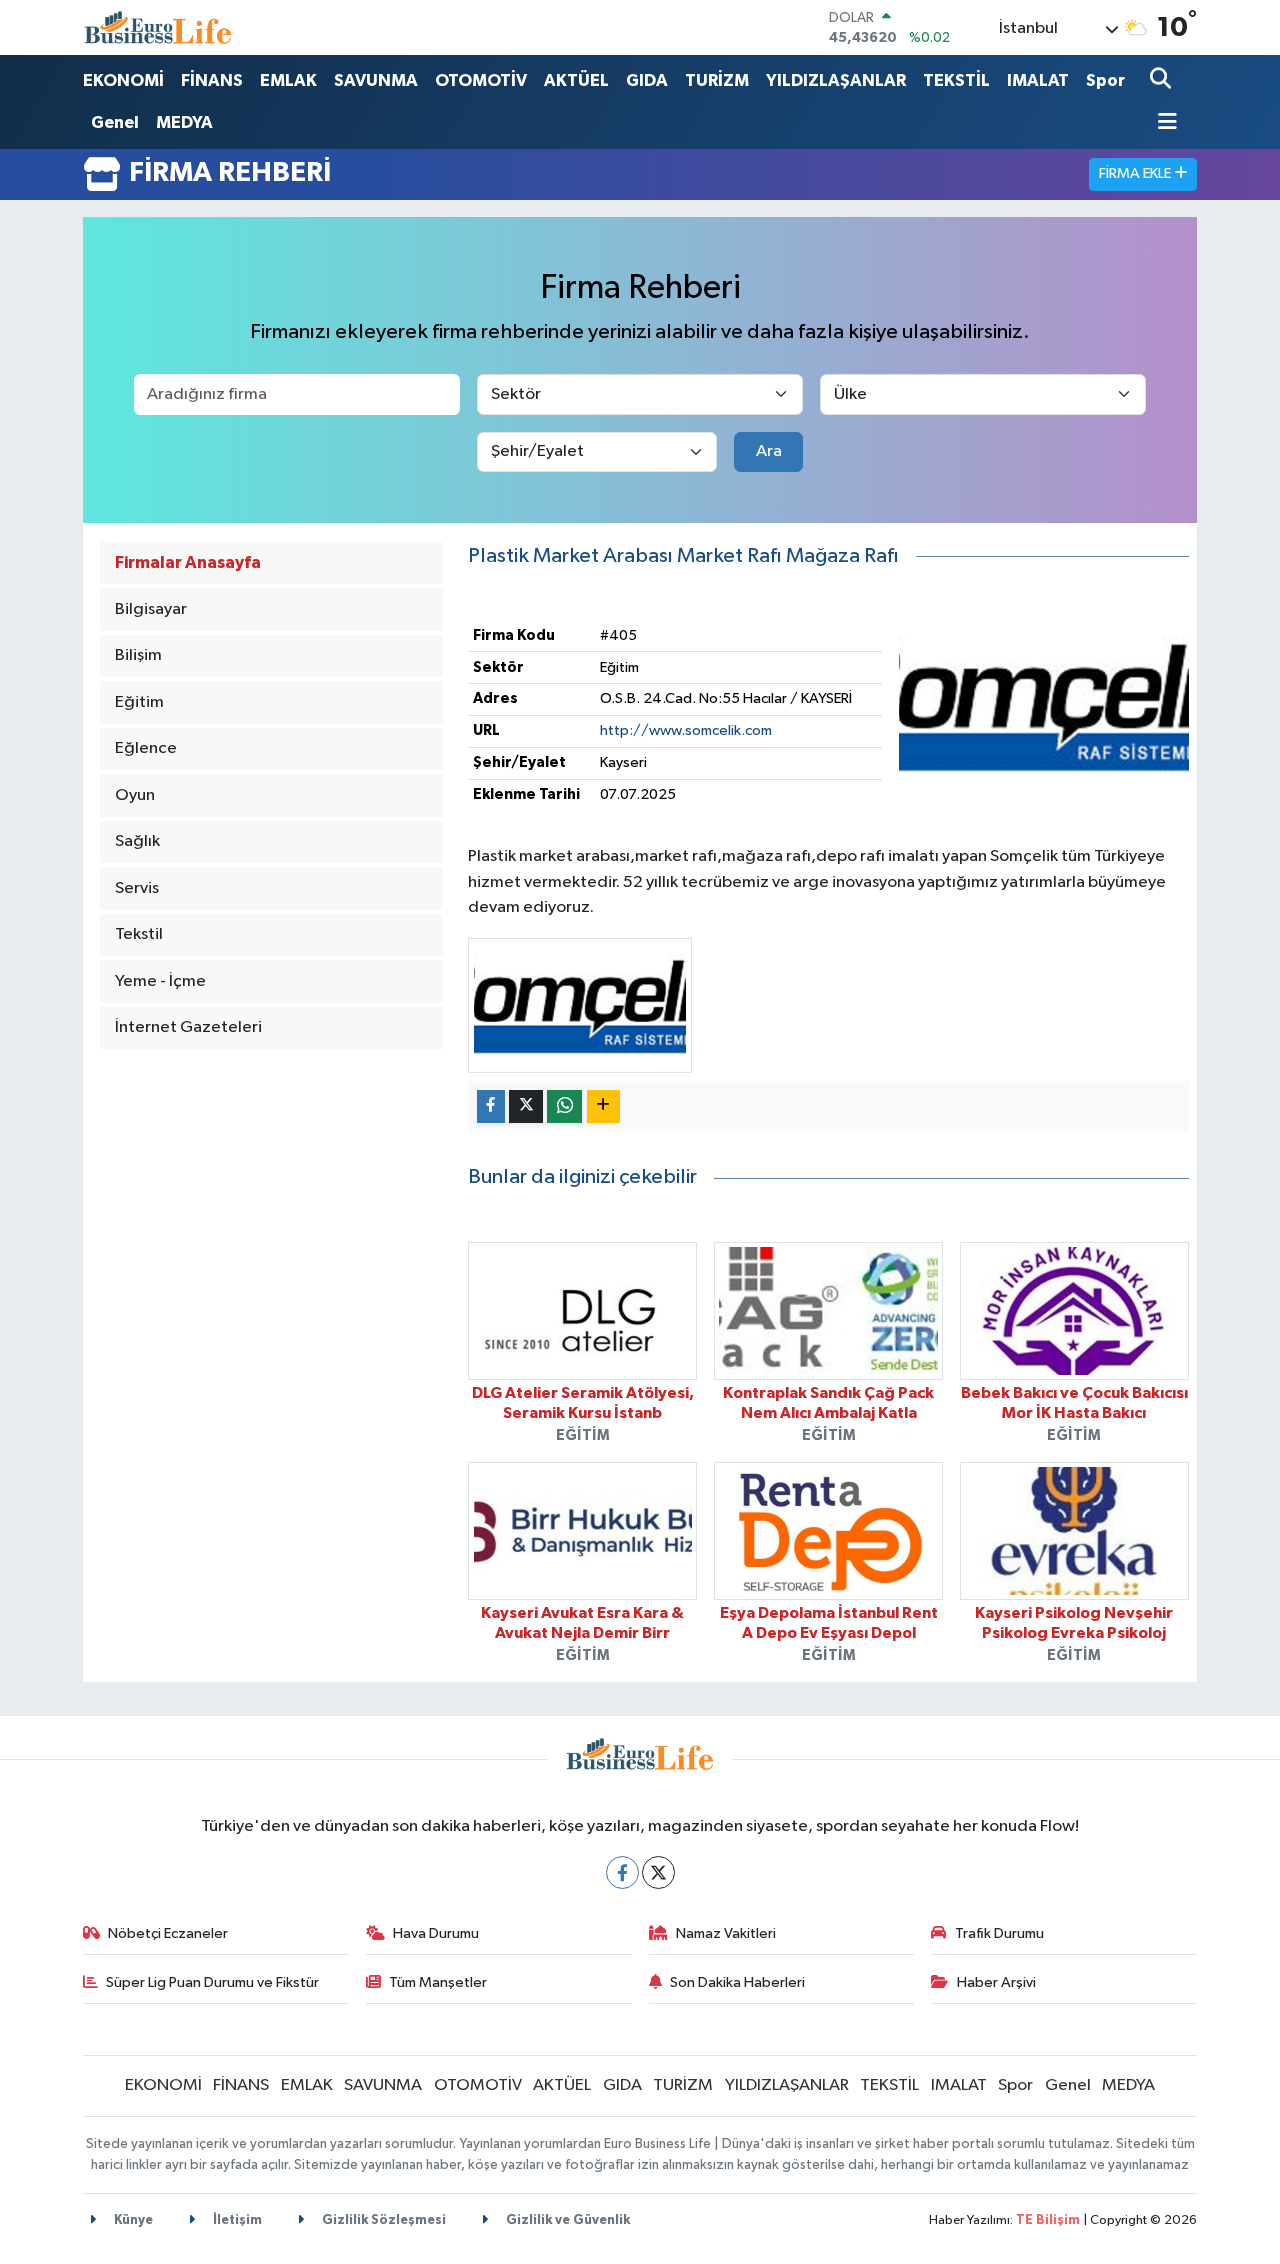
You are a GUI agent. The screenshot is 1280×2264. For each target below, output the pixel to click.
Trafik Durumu (999, 1933)
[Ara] (1162, 80)
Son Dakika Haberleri (737, 1982)
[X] (658, 1872)
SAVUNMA (376, 80)
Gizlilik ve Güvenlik (566, 2220)
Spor (1105, 80)
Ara (769, 451)
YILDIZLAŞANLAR (836, 80)
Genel (115, 122)
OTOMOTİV (481, 80)
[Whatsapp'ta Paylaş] (564, 1106)
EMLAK (288, 80)
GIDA (647, 80)
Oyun (135, 795)
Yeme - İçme (160, 981)
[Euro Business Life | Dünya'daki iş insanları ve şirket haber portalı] (158, 27)
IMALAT (1038, 80)
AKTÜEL (576, 80)
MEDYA (184, 122)
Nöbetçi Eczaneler (168, 1933)
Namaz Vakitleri (726, 1933)
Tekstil (139, 934)
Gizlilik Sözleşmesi (382, 2220)
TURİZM (717, 80)
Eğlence (146, 748)
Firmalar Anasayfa (188, 562)
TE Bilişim (1048, 2220)
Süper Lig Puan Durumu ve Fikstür (212, 1982)
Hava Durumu (436, 1933)
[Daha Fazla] (603, 1106)
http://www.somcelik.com (686, 730)
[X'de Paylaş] (526, 1106)
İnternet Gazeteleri (188, 1027)
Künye (132, 2220)
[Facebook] (622, 1872)
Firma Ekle (1136, 173)
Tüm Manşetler (438, 1982)
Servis (137, 888)
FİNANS (212, 80)
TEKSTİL (956, 80)
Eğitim (139, 702)
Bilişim (138, 655)
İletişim (236, 2220)
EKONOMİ (123, 80)
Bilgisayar (151, 609)
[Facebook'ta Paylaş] (491, 1106)
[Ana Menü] (1164, 123)
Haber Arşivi (996, 1982)
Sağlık (137, 841)
